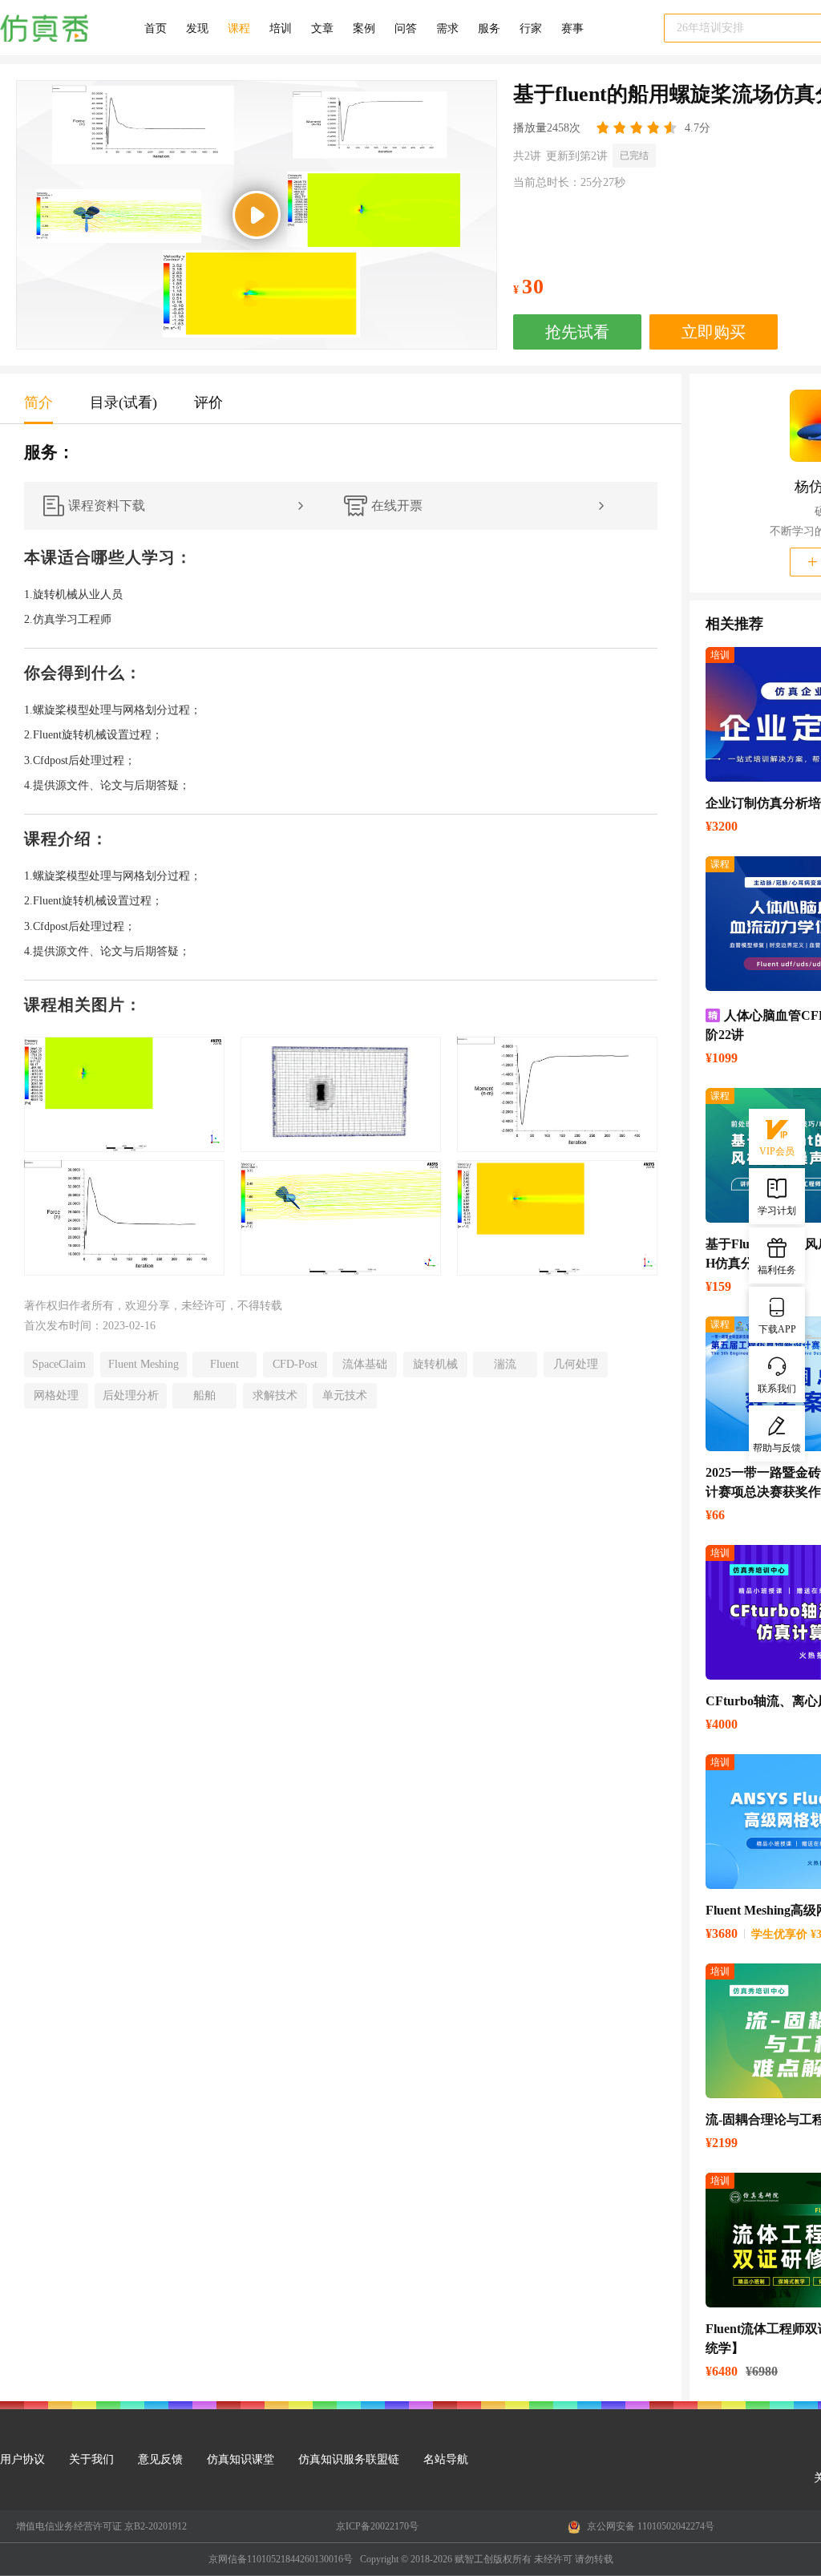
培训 (281, 28)
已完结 (634, 156)
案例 (364, 28)
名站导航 (446, 2459)
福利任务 (777, 1270)
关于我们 (91, 2459)
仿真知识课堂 (241, 2459)
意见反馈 (160, 2459)
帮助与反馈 (777, 1448)
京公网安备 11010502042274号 (649, 2526)
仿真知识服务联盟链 (349, 2459)
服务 (489, 28)
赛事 (572, 28)
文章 (322, 28)
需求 (447, 28)
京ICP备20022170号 (377, 2526)
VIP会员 (777, 1151)
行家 (531, 28)
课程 (239, 28)
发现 (197, 28)
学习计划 (777, 1211)
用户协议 (22, 2459)
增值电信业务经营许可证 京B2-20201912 (101, 2526)
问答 (406, 28)
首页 (156, 28)
